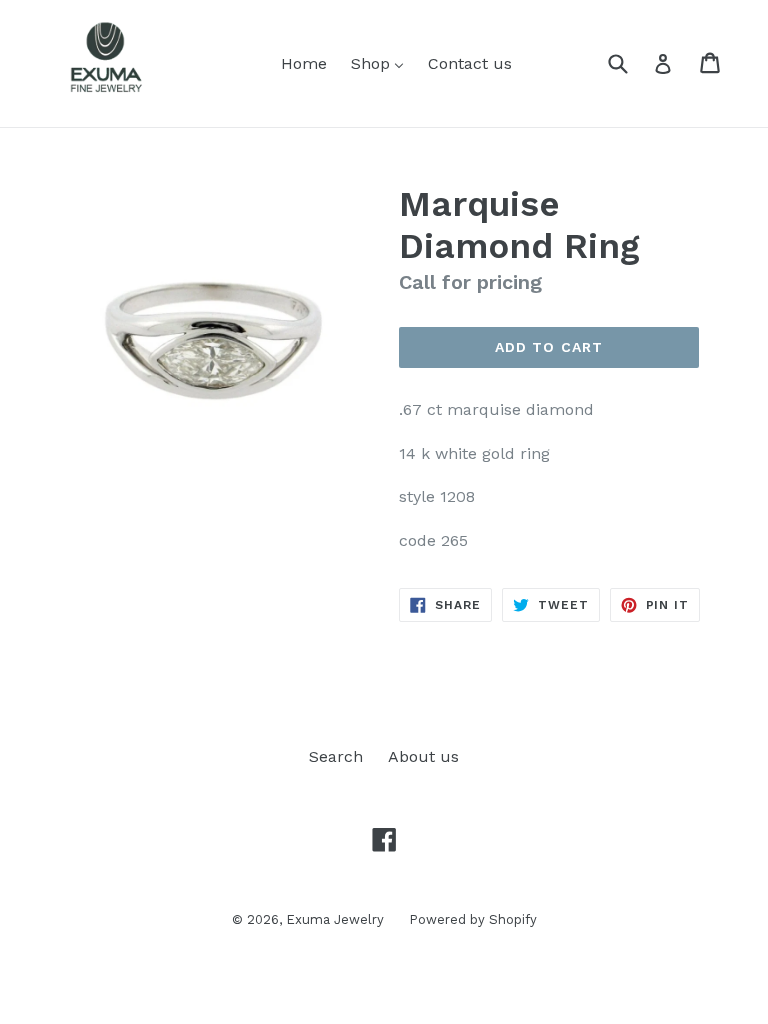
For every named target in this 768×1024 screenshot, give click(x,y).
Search (336, 756)
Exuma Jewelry (335, 919)
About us (423, 756)
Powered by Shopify (473, 919)
